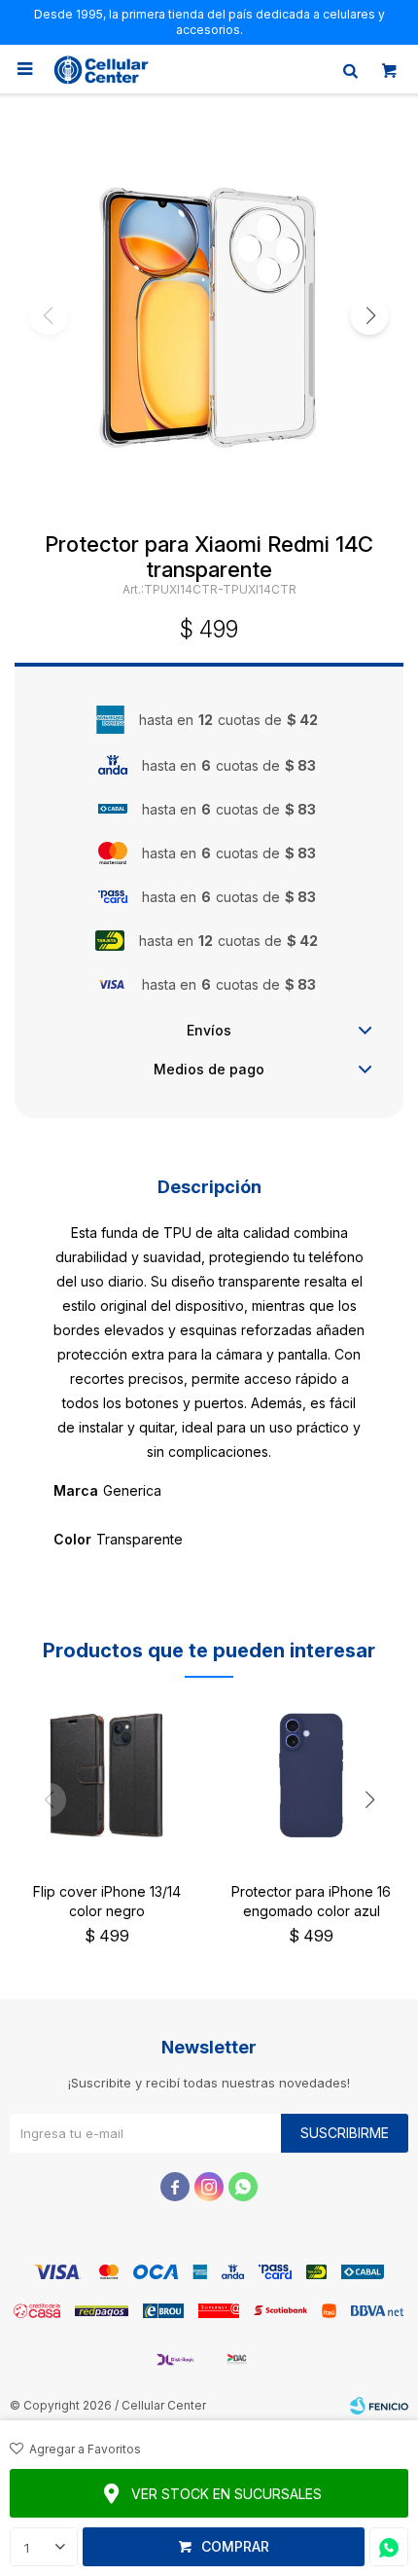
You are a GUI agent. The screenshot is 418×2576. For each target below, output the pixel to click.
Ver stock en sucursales (226, 2494)
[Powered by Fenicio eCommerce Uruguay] (379, 2406)
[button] (350, 69)
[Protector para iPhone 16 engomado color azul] (311, 1775)
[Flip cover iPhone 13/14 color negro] (107, 1775)
